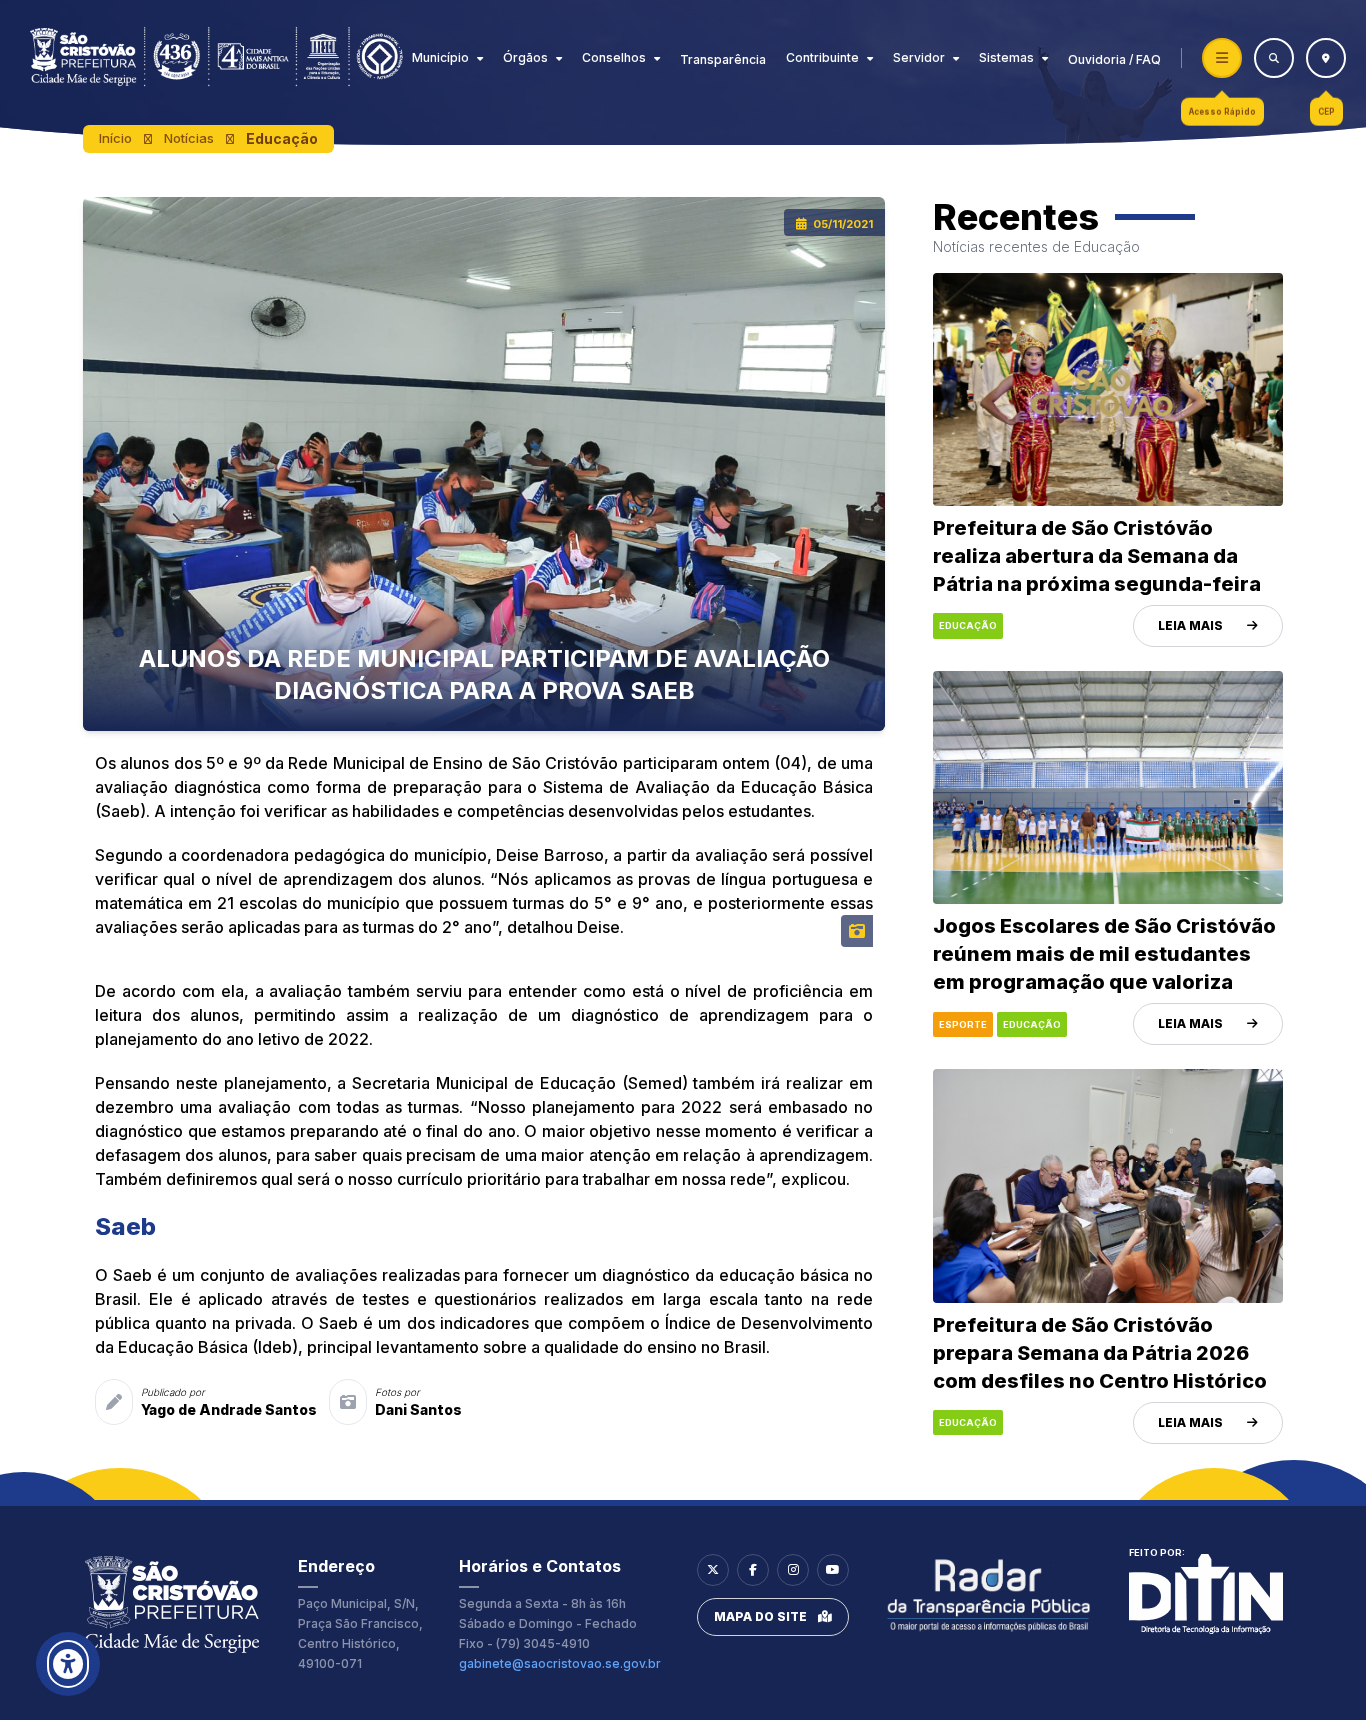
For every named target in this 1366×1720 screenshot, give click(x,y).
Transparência (723, 59)
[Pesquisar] (1274, 58)
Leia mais (1190, 625)
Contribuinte (822, 57)
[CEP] (1326, 58)
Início (115, 138)
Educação (282, 138)
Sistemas (1006, 57)
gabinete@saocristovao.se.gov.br (560, 1663)
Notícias (189, 138)
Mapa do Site (760, 1616)
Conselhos (614, 57)
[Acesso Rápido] (1222, 58)
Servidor (919, 57)
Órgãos (525, 57)
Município (440, 57)
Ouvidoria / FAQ (1114, 59)
